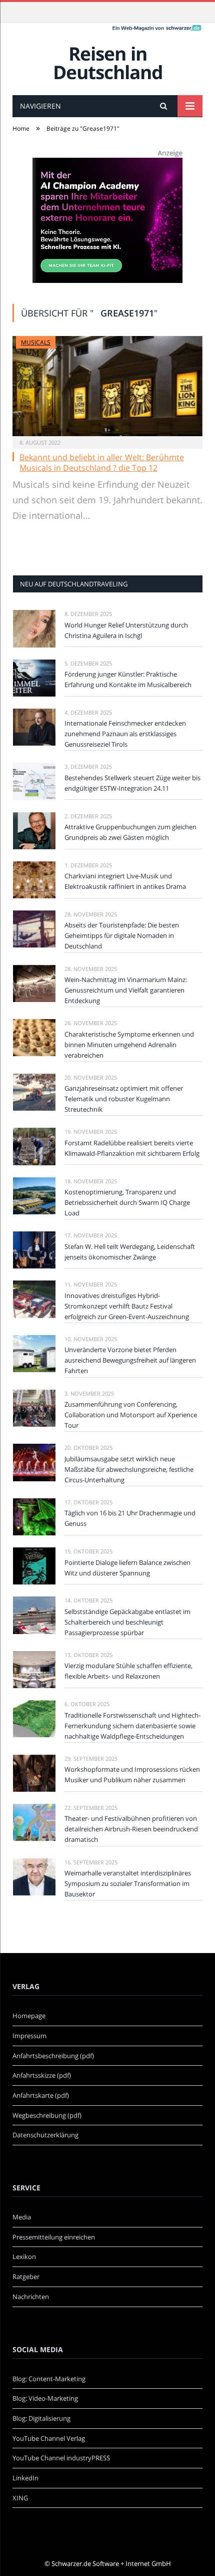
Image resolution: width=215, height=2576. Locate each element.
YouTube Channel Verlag (49, 2438)
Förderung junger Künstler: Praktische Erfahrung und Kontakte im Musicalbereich (128, 679)
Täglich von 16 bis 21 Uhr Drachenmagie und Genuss (130, 1518)
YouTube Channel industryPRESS (61, 2458)
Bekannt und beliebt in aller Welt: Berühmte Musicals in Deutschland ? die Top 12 (102, 462)
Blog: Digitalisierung (41, 2418)
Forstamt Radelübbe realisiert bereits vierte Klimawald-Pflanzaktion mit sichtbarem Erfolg (132, 1148)
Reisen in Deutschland (108, 63)
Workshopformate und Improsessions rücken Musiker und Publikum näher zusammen (132, 1775)
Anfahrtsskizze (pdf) (42, 2075)
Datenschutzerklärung (45, 2135)
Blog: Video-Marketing (45, 2398)
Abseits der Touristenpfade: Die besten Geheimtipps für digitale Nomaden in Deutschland (122, 935)
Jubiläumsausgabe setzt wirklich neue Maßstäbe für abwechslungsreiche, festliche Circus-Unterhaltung (129, 1469)
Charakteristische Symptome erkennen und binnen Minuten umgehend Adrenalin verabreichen (129, 1045)
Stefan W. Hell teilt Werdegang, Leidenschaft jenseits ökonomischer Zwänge (130, 1252)
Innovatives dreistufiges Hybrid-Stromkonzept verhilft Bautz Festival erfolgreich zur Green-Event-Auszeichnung (127, 1306)
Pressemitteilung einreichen (54, 2237)
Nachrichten (31, 2297)
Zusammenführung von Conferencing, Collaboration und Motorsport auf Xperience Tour (131, 1415)
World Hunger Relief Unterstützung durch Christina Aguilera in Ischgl (126, 630)
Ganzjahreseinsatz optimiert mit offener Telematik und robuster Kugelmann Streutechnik (124, 1099)
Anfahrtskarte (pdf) (41, 2095)
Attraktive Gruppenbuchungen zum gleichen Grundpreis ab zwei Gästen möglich (130, 832)
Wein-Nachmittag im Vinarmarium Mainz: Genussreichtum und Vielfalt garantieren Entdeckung (126, 990)
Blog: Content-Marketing (49, 2379)
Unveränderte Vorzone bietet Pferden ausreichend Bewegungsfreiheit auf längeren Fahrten (130, 1360)
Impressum (29, 2036)
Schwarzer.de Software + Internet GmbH (111, 2563)
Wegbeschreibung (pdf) (47, 2115)
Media (22, 2217)
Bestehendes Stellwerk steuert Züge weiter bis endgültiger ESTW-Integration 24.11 (132, 783)
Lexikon (24, 2257)
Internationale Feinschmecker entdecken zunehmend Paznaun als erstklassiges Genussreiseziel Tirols (125, 734)
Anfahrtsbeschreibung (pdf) (53, 2056)
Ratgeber (26, 2277)
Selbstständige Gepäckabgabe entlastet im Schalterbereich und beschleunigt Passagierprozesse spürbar (127, 1622)
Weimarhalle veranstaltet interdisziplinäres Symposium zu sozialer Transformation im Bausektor (128, 1883)
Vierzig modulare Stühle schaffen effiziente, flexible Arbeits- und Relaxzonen (128, 1671)
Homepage (29, 2016)
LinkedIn (25, 2478)
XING (20, 2498)
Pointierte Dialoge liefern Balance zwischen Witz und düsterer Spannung (127, 1568)
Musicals (36, 342)
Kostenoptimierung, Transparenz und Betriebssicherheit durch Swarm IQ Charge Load (127, 1202)
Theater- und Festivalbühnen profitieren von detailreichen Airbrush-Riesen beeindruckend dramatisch (131, 1829)
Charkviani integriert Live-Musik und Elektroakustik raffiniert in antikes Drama (125, 881)
